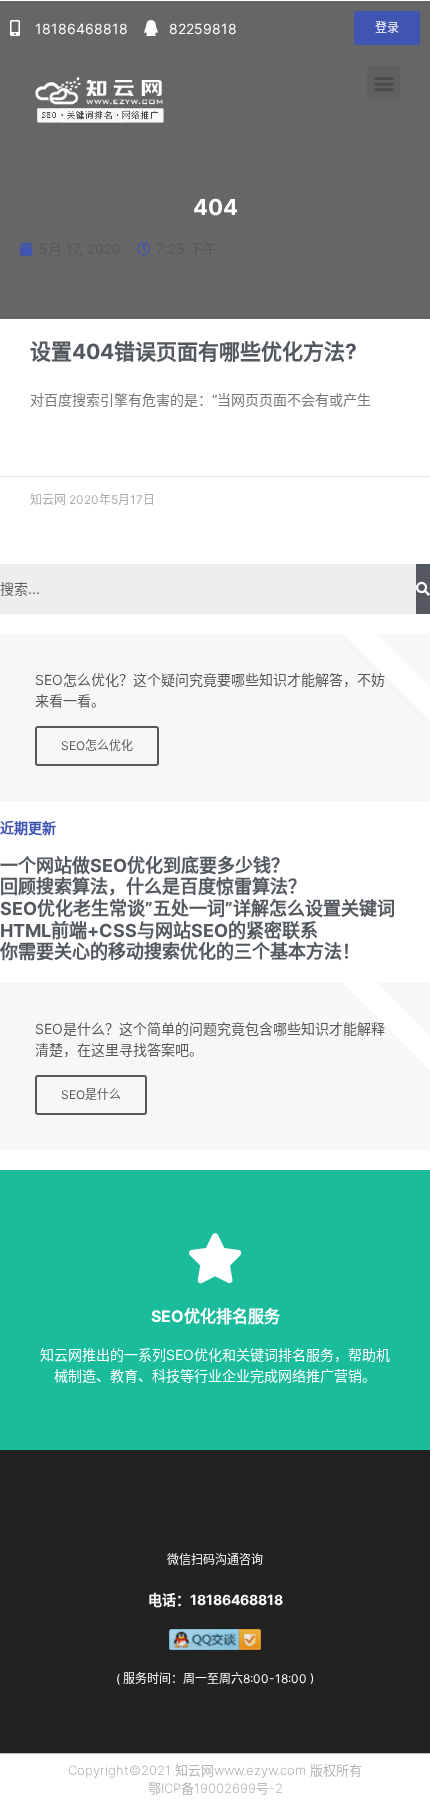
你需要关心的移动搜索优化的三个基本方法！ (180, 951)
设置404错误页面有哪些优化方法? (193, 351)
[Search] (423, 589)
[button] (387, 28)
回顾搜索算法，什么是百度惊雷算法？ (153, 886)
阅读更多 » (58, 446)
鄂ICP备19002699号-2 (215, 1788)
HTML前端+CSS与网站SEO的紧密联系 (161, 930)
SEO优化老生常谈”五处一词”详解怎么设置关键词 (197, 908)
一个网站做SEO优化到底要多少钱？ (144, 865)
